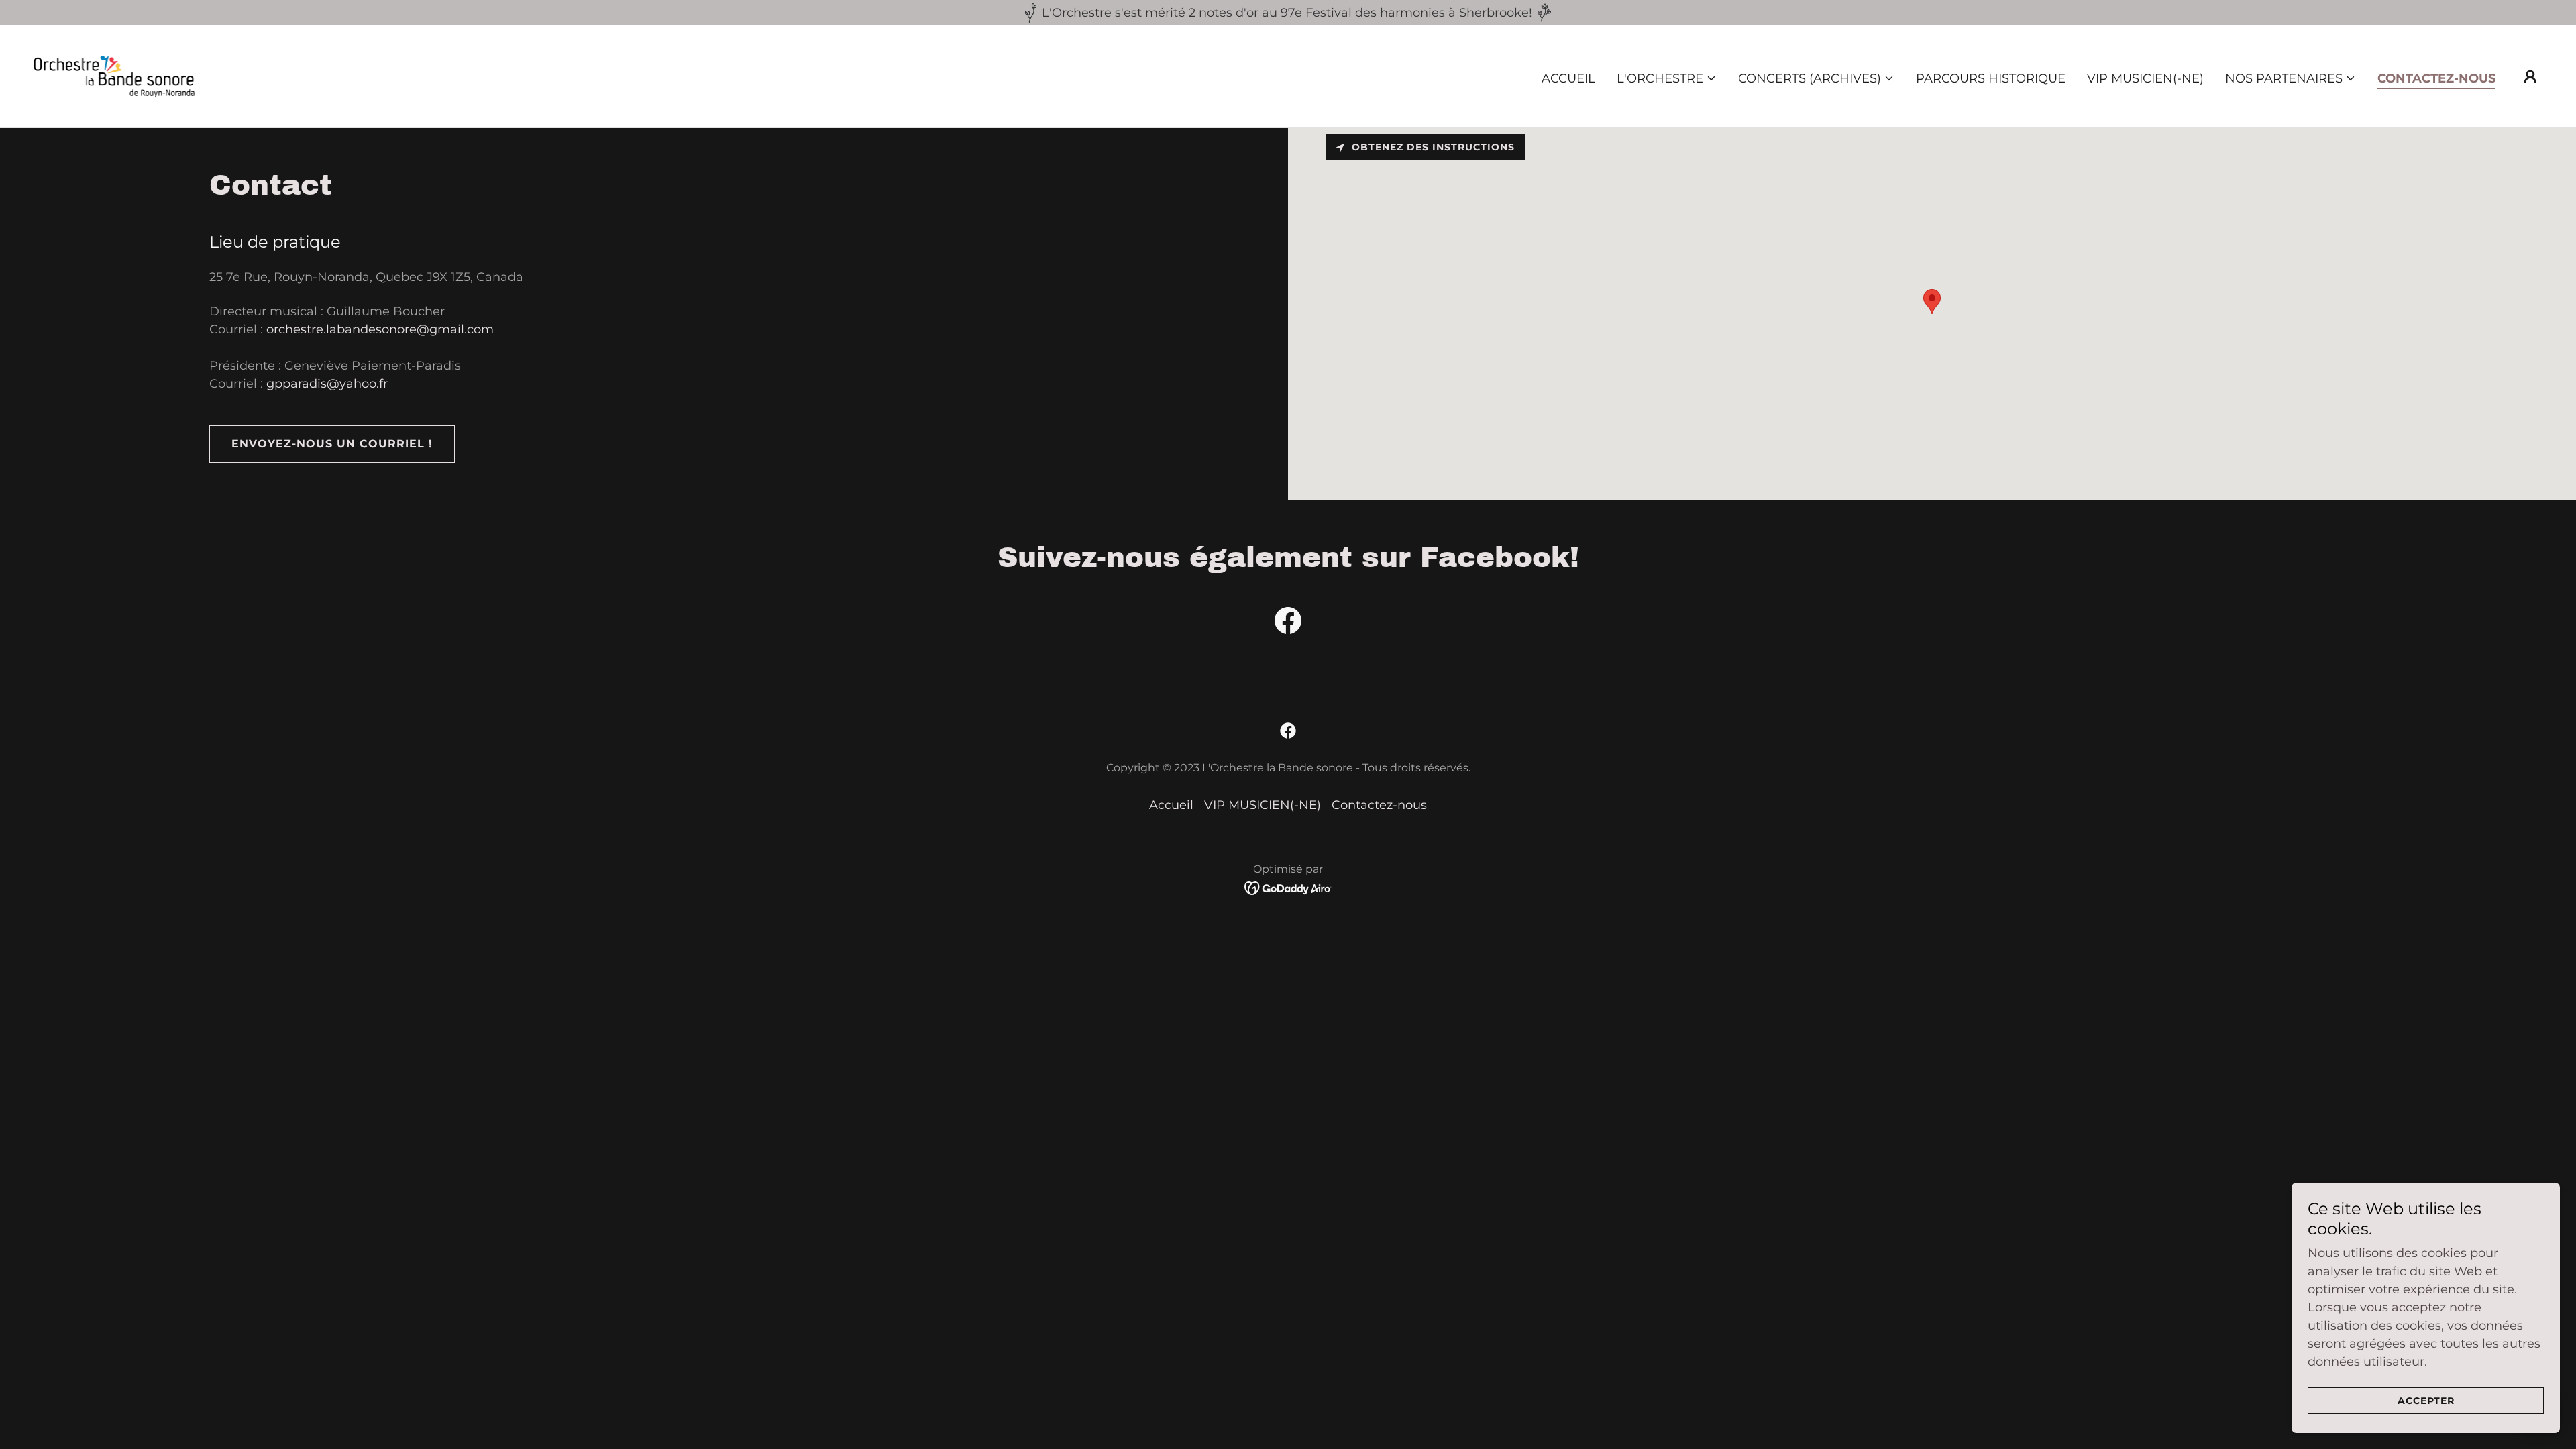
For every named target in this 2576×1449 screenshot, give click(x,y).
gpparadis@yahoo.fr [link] (327, 384)
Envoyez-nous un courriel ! (332, 444)
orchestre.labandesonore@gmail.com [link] (380, 329)
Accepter (2426, 1401)
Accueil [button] (1171, 805)
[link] (127, 76)
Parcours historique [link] (1991, 78)
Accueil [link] (1568, 78)
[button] (1667, 78)
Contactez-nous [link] (2436, 78)
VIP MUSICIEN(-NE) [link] (2145, 78)
